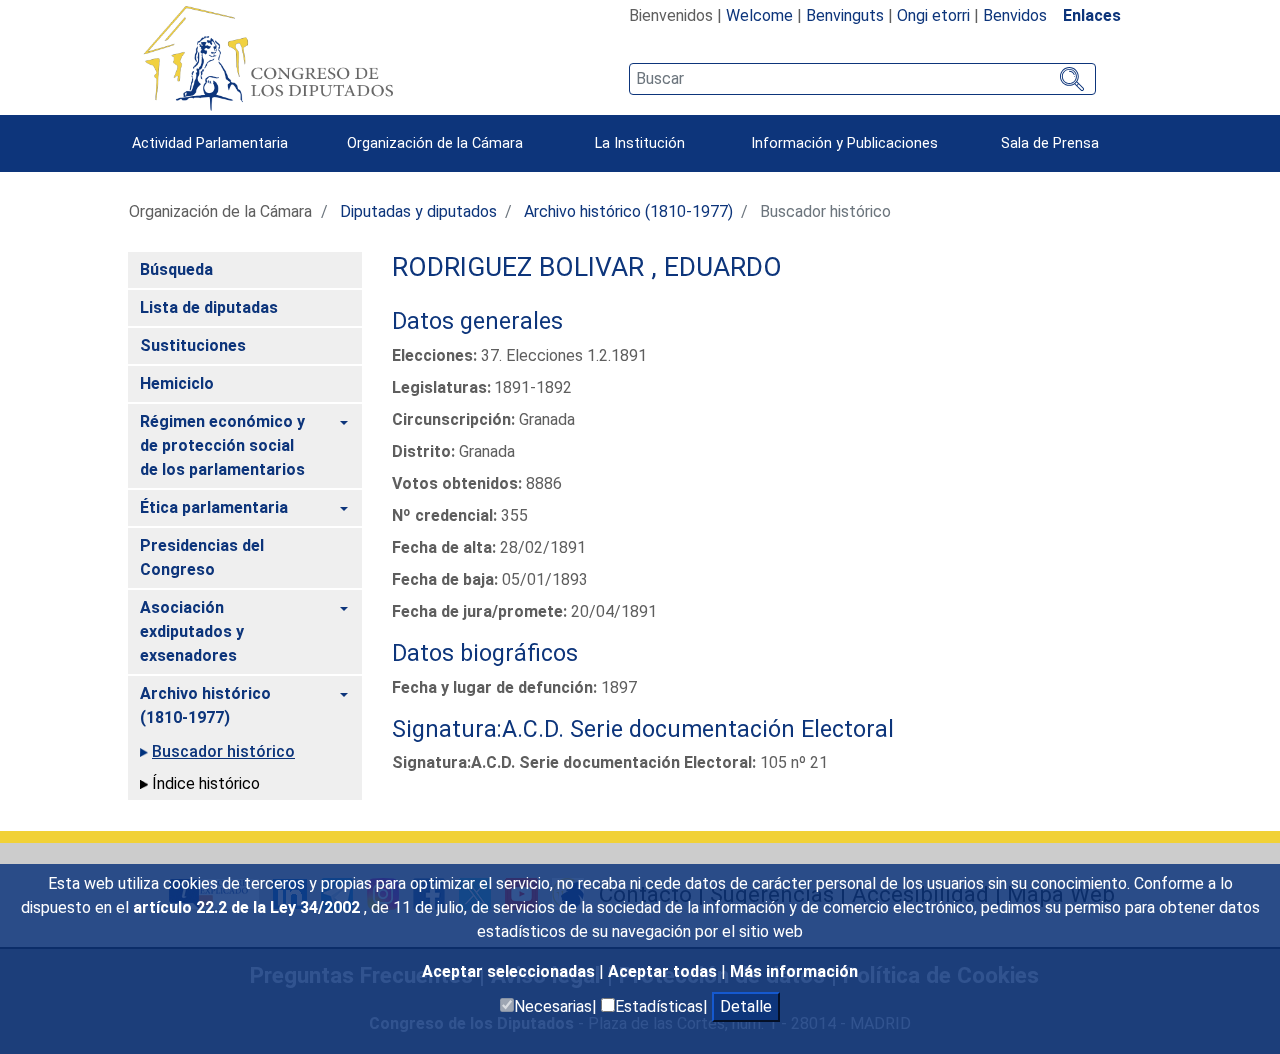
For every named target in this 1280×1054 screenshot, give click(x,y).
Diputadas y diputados (418, 211)
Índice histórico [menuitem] (206, 783)
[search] (862, 79)
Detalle (746, 1006)
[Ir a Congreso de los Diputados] (268, 58)
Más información (794, 971)
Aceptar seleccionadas (510, 971)
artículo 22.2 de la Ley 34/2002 (248, 907)
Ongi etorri (933, 15)
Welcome (759, 15)
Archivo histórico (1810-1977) (628, 211)
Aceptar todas (664, 971)
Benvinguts (845, 15)
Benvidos (1015, 15)
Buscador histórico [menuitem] (223, 751)
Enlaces (1092, 15)
